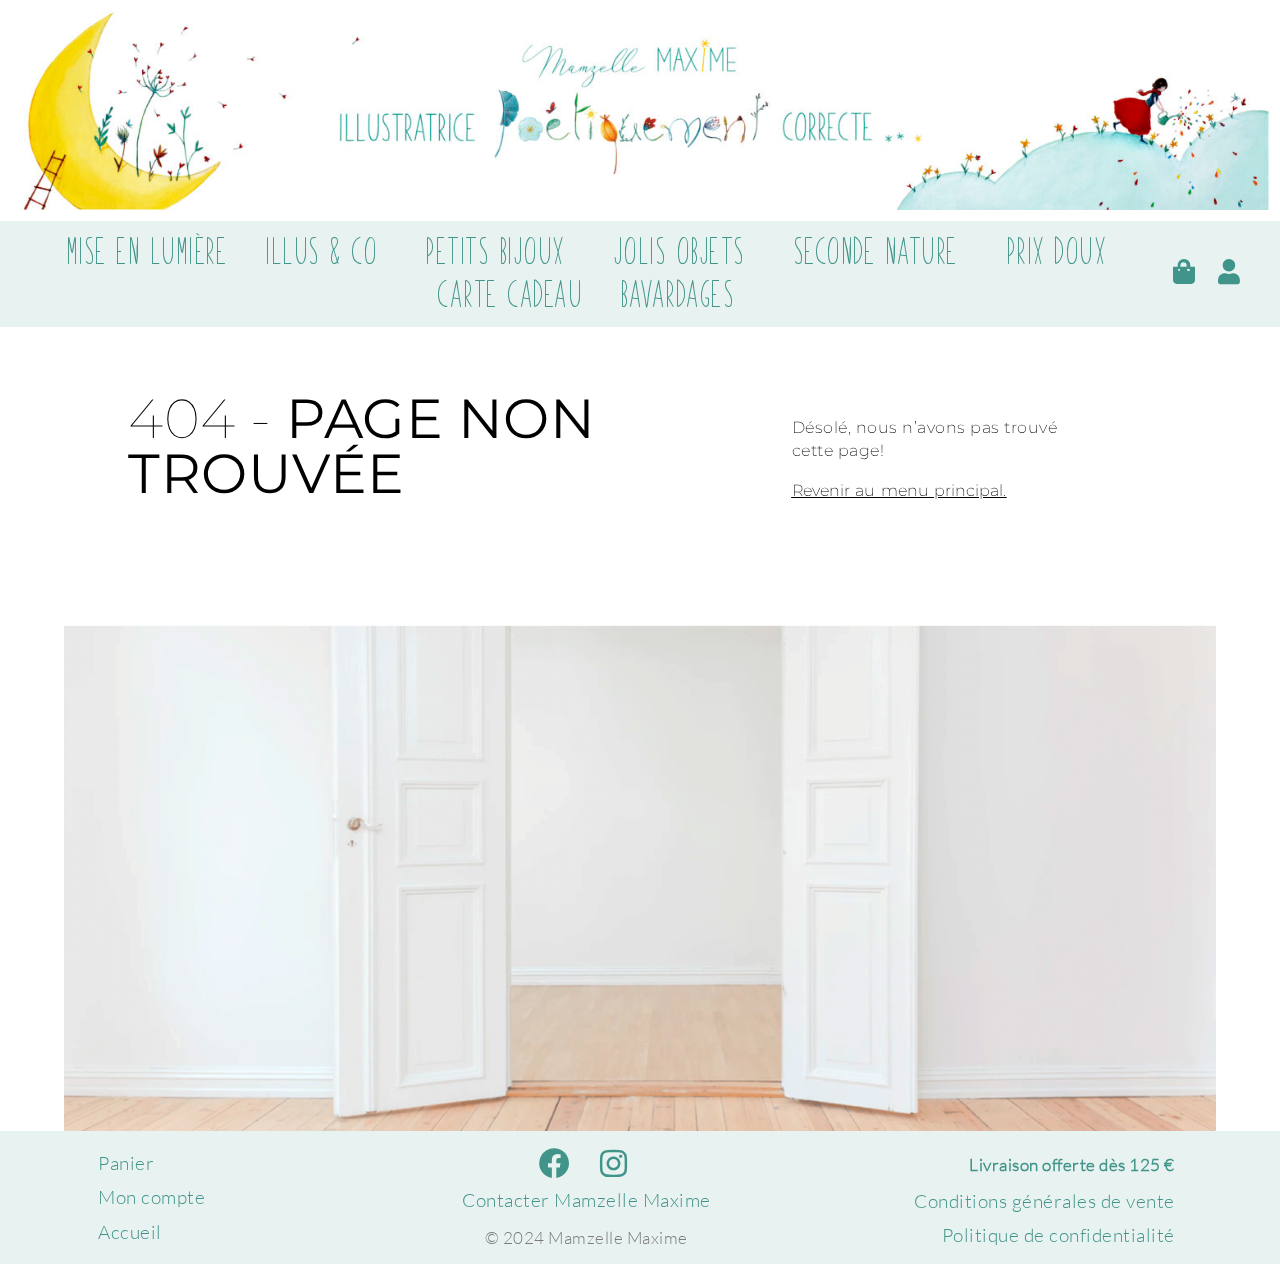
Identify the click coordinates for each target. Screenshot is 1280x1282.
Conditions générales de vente (1044, 1201)
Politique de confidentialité (1058, 1235)
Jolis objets (679, 252)
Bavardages (677, 295)
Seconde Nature (875, 252)
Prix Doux (1056, 252)
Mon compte (151, 1197)
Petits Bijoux (495, 252)
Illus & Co (321, 252)
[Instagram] (613, 1163)
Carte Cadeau (509, 295)
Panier (126, 1163)
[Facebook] (555, 1163)
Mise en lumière (147, 252)
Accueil (130, 1232)
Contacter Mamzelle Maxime (586, 1200)
